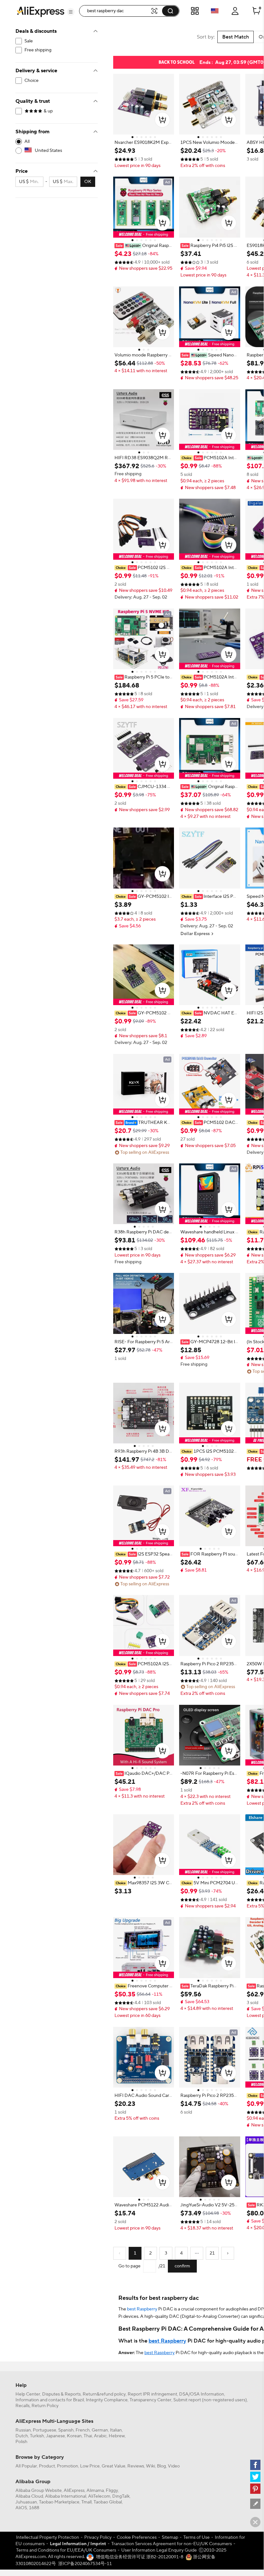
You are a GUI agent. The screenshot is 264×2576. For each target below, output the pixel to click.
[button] (71, 12)
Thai (88, 2436)
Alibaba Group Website (39, 2491)
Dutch (22, 2436)
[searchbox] (117, 11)
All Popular (26, 2466)
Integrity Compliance (107, 2400)
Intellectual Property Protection (48, 2537)
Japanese (55, 2436)
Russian (23, 2430)
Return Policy (45, 2406)
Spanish (66, 2430)
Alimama (95, 2491)
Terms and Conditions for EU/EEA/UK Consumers (66, 2550)
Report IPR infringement (152, 2394)
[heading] (144, 143)
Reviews (136, 2466)
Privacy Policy (98, 2537)
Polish (21, 2442)
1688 (34, 2508)
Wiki (150, 2466)
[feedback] (255, 2504)
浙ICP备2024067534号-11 (85, 2564)
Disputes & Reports (61, 2394)
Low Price (90, 2466)
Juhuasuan (26, 2502)
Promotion (68, 2466)
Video (174, 2466)
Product (47, 2466)
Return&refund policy (104, 2394)
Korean (74, 2436)
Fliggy (112, 2491)
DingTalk (121, 2496)
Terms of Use (196, 2537)
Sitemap (170, 2537)
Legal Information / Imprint (78, 2544)
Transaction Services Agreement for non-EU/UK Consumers (172, 2544)
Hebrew (117, 2436)
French (83, 2430)
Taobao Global (108, 2502)
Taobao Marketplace (59, 2502)
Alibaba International (66, 2496)
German (100, 2430)
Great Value (114, 2466)
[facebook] (255, 2465)
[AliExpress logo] (41, 11)
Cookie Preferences (137, 2537)
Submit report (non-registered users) (210, 2400)
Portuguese (45, 2430)
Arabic (100, 2436)
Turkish (37, 2436)
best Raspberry (142, 2309)
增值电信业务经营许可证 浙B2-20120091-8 (140, 2557)
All (27, 142)
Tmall (86, 2502)
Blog (161, 2466)
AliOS (21, 2508)
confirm (182, 2266)
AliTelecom (99, 2496)
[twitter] (255, 2477)
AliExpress (74, 2491)
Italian (116, 2430)
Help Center (28, 2394)
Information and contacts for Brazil (50, 2400)
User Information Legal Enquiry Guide (159, 2550)
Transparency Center (150, 2400)
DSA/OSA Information (202, 2394)
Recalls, (23, 2406)
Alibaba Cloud (29, 2496)
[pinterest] (255, 2489)
